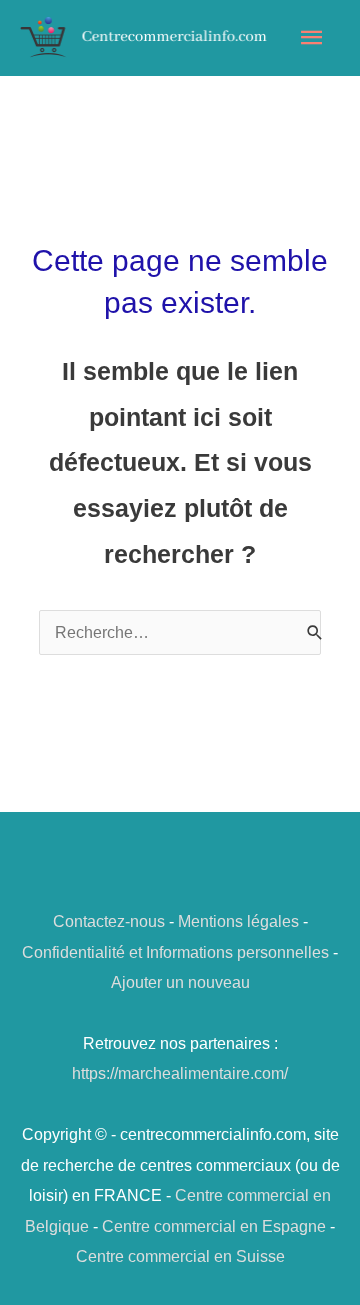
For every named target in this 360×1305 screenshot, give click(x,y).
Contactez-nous (109, 921)
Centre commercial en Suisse (180, 1256)
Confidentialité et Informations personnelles (175, 952)
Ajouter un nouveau (180, 982)
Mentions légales (238, 921)
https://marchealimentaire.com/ (180, 1073)
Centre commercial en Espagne (214, 1226)
